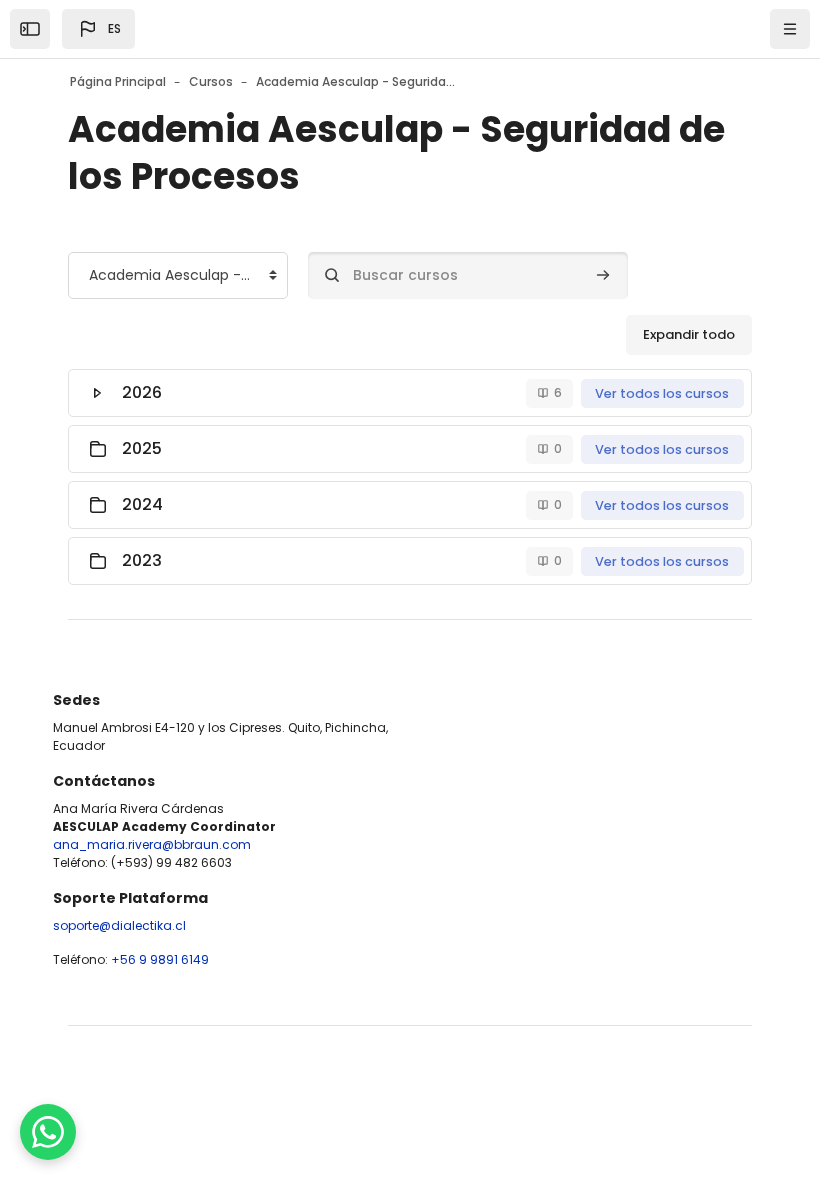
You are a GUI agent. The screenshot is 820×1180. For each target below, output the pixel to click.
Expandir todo (689, 334)
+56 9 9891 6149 (160, 959)
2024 (142, 504)
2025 (142, 448)
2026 (142, 392)
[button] (98, 29)
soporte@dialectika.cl (119, 925)
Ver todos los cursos (662, 393)
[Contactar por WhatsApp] (48, 1132)
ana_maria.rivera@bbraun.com (152, 844)
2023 (142, 560)
